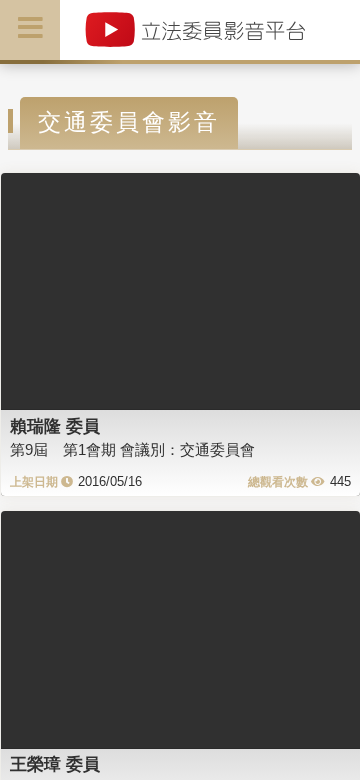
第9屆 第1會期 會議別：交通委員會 (132, 449)
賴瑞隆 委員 (55, 426)
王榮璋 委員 (55, 764)
